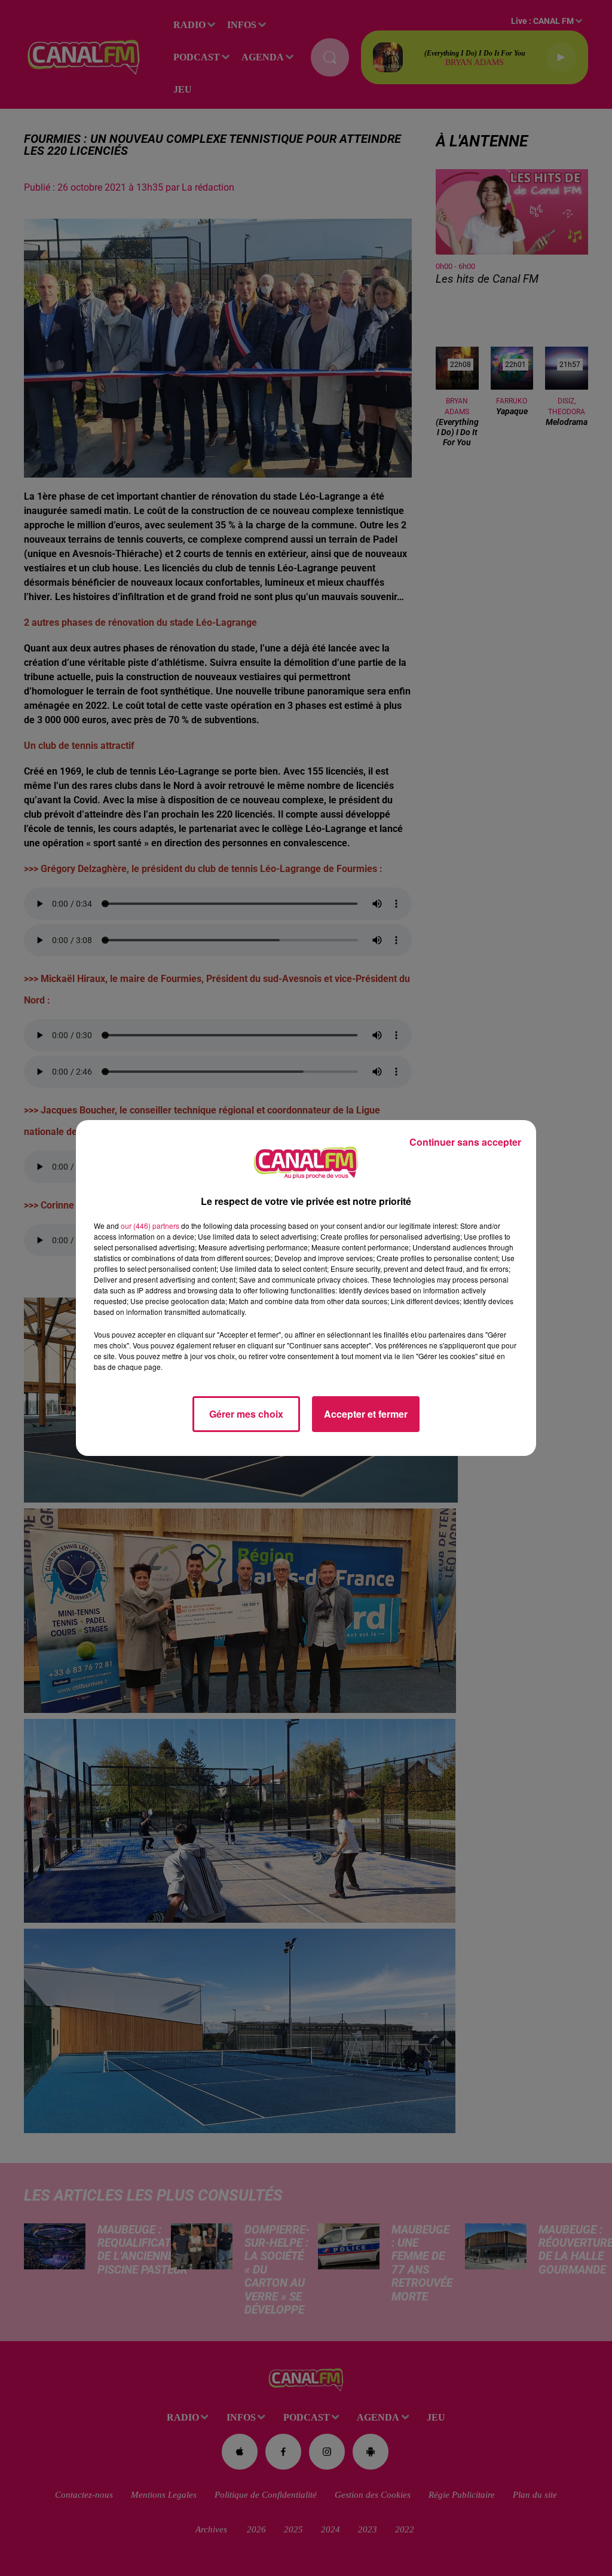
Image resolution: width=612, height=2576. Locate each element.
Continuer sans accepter (465, 1142)
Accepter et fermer (366, 1414)
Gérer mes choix (246, 1414)
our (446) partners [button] (150, 1226)
